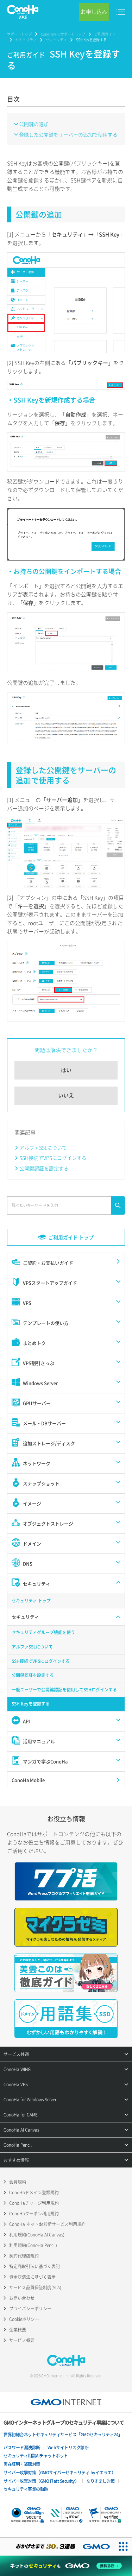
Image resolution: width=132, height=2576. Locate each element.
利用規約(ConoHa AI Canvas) (37, 2235)
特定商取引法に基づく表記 (34, 2266)
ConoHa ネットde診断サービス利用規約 (47, 2224)
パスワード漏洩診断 (22, 2448)
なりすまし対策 (100, 2481)
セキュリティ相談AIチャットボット (36, 2456)
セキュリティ (26, 40)
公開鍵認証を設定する (44, 1168)
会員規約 (18, 2182)
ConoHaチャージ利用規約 (34, 2203)
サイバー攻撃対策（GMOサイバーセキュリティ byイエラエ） (59, 2473)
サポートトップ (19, 34)
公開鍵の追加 (34, 124)
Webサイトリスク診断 (68, 2448)
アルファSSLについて (43, 1147)
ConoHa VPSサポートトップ (63, 34)
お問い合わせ (22, 2298)
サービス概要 (22, 2340)
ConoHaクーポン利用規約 (34, 2214)
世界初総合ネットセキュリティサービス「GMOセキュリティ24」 (63, 2435)
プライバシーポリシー (30, 2309)
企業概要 (18, 2330)
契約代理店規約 (24, 2256)
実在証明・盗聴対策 (22, 2464)
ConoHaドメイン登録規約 (34, 2192)
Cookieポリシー (24, 2319)
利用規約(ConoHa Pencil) (33, 2245)
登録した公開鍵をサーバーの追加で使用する (68, 134)
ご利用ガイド (105, 34)
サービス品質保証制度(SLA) (35, 2287)
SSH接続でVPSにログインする (53, 1158)
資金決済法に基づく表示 (32, 2277)
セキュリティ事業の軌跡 (26, 2489)
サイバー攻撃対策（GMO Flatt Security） (41, 2481)
